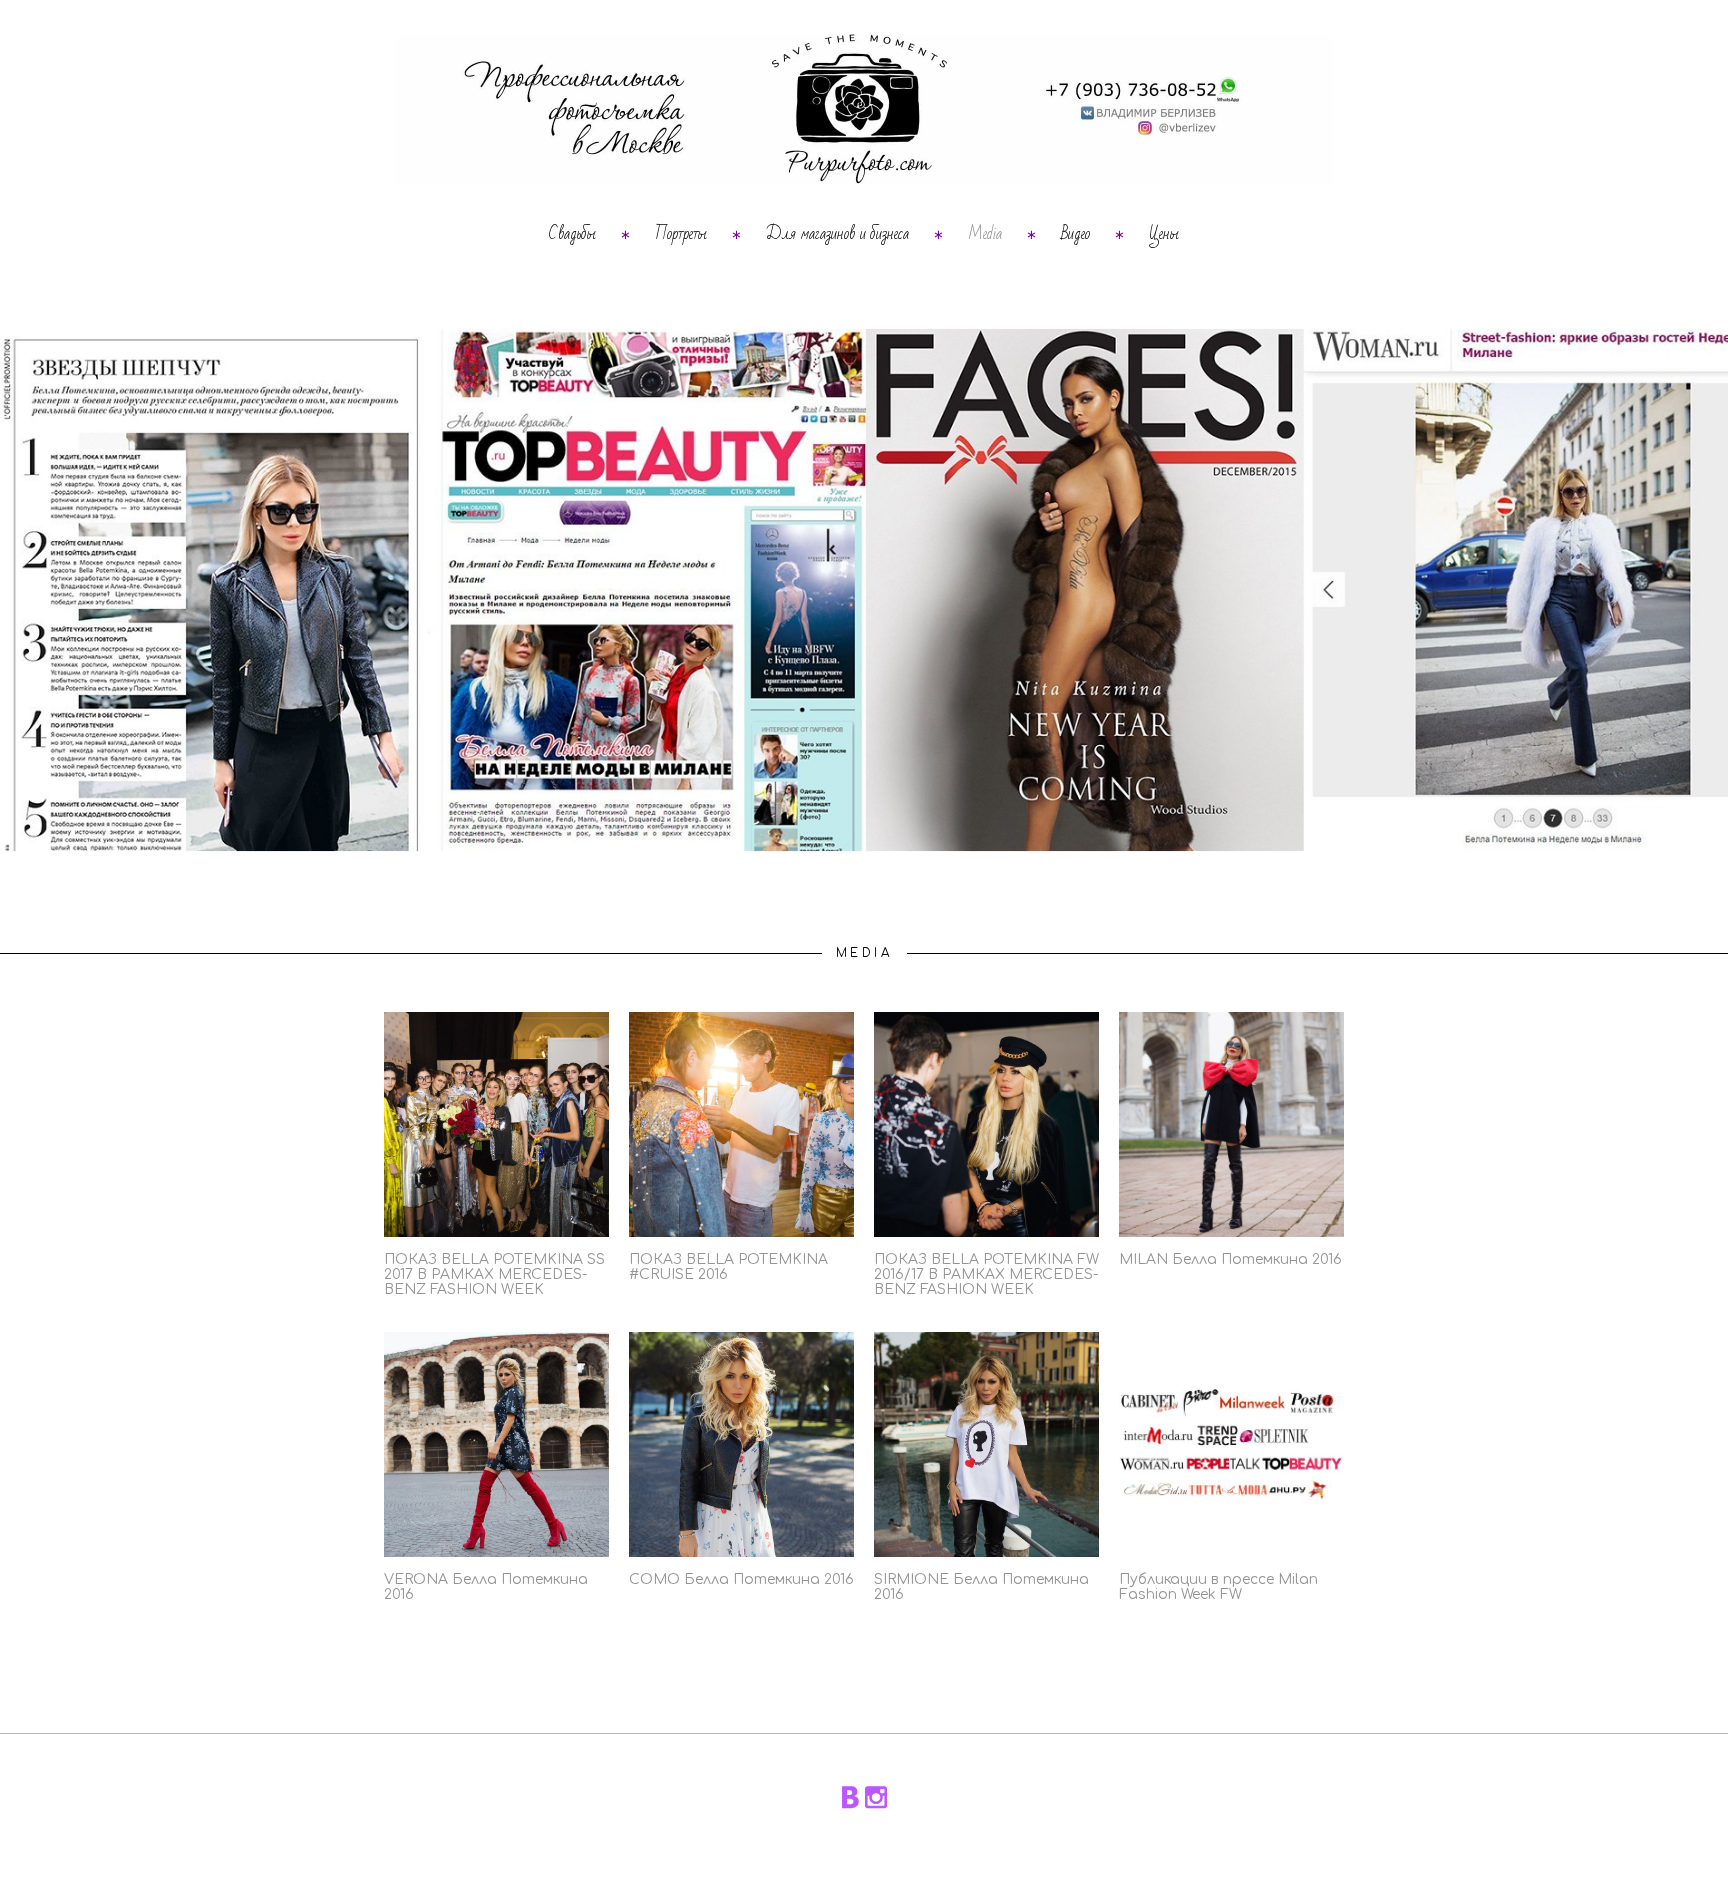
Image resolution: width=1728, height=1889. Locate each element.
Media (985, 234)
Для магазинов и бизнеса (837, 234)
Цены (1164, 234)
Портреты (681, 234)
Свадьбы (572, 234)
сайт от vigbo (864, 1844)
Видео (1075, 234)
